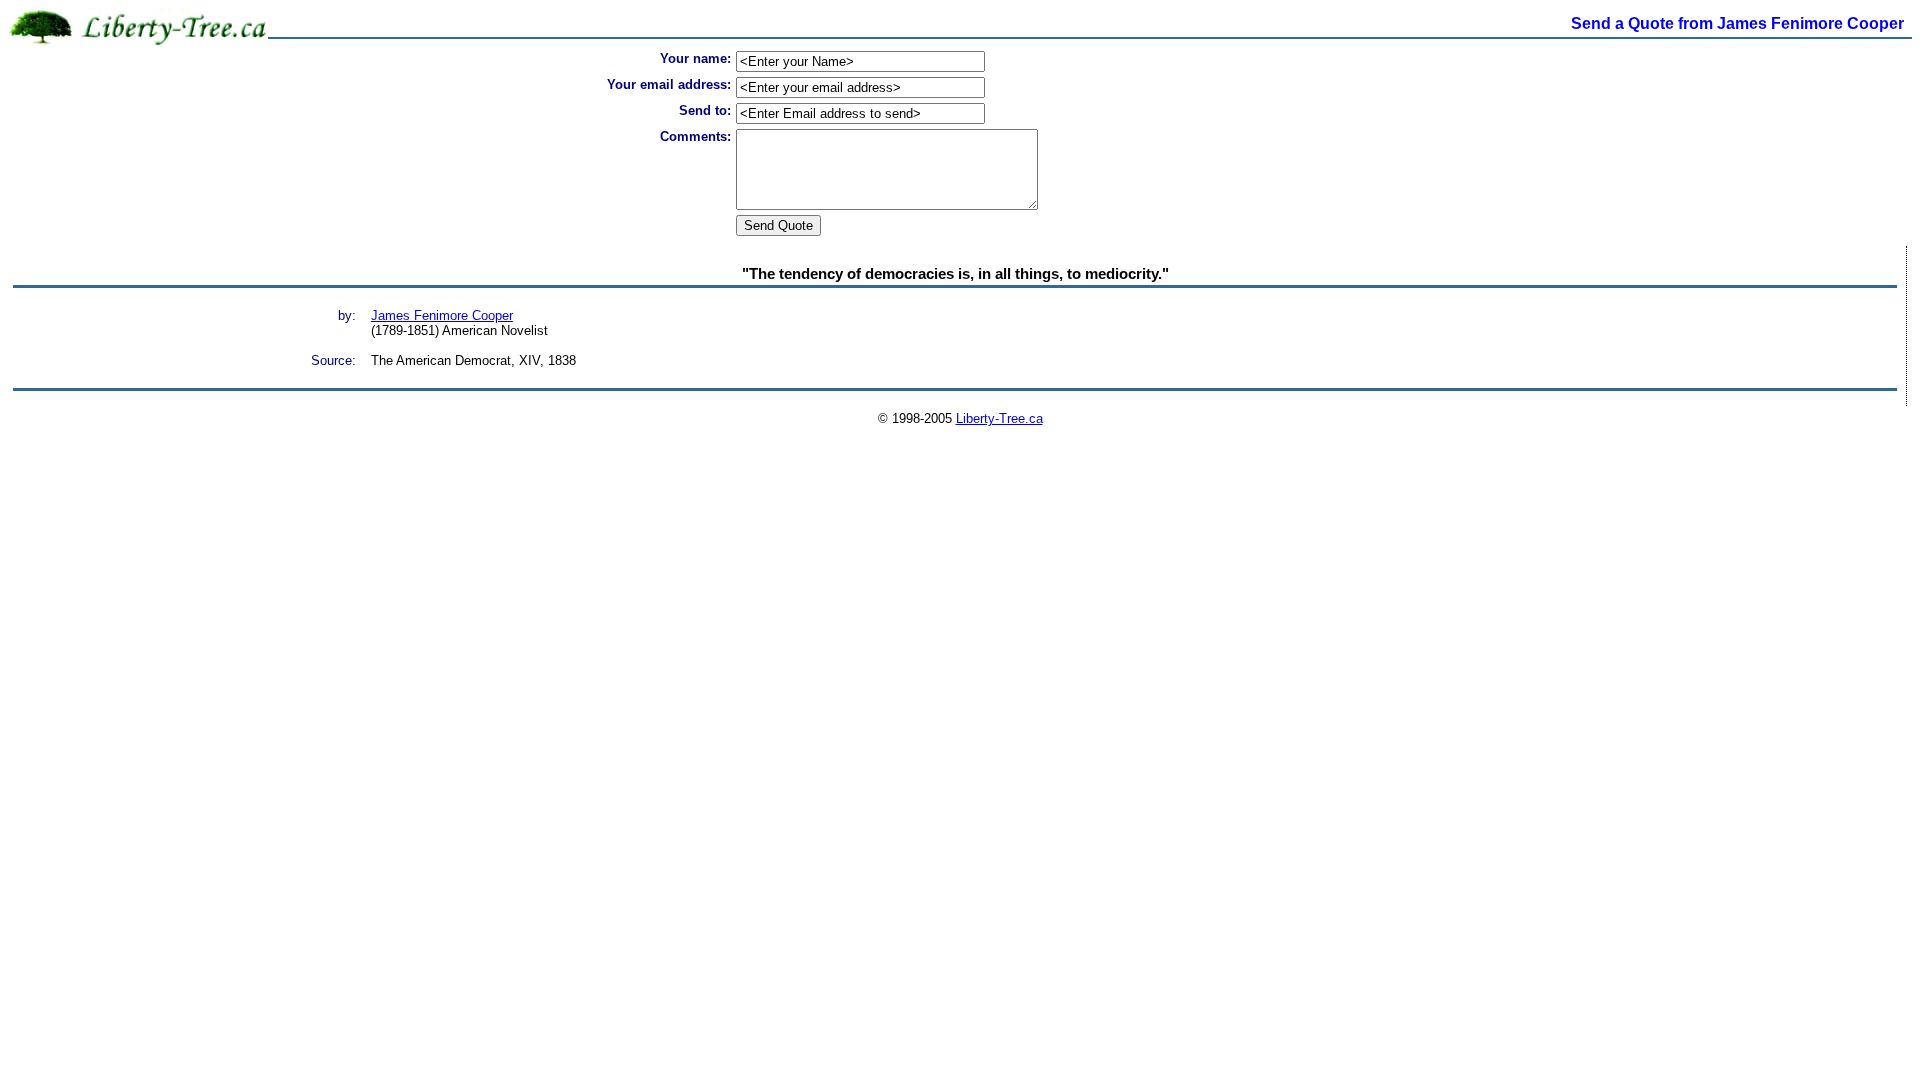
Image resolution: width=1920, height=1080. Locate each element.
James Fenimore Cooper (442, 315)
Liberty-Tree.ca (999, 418)
